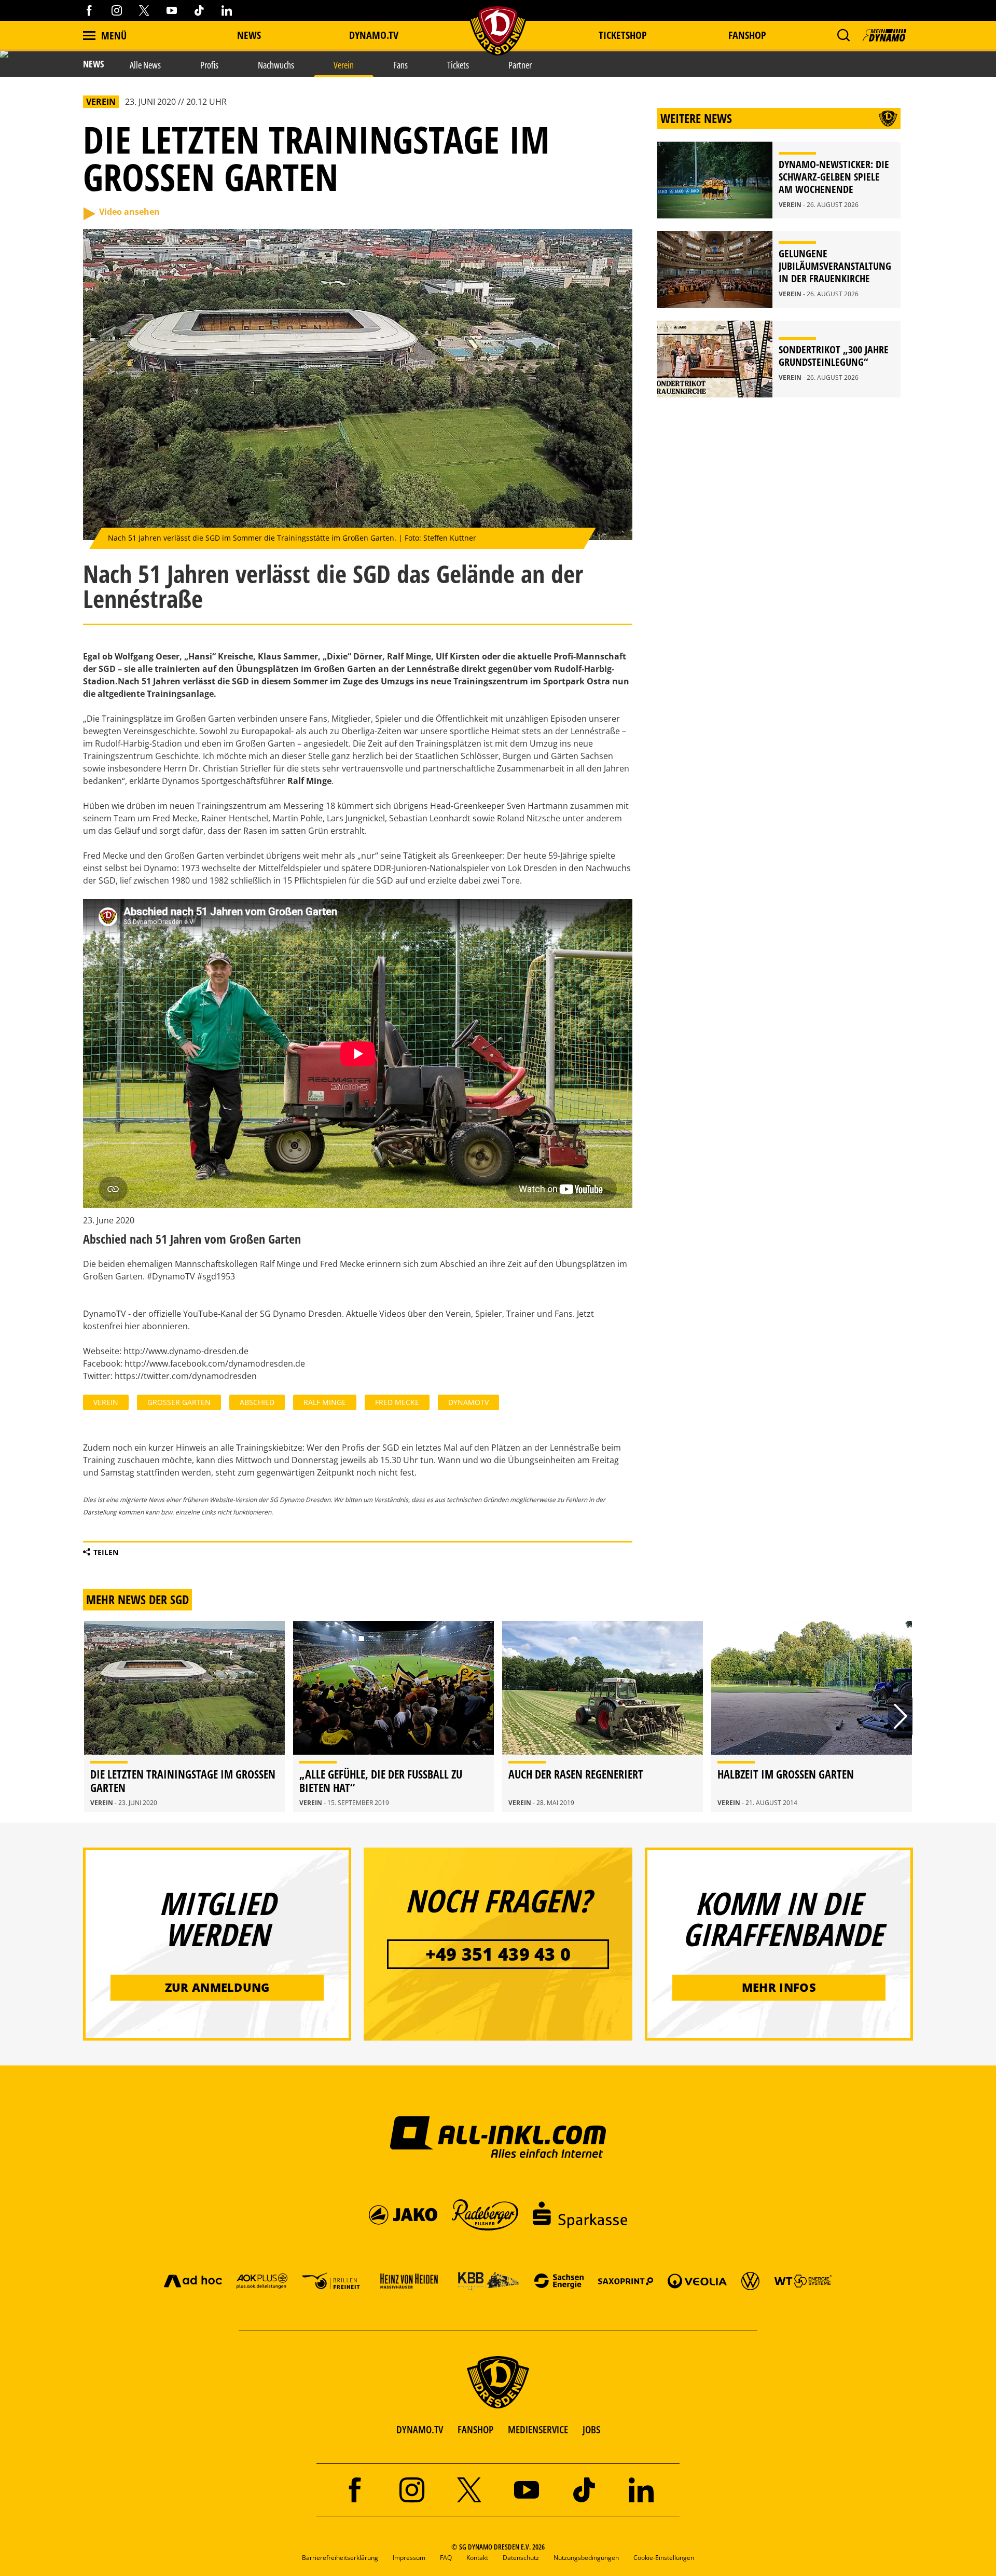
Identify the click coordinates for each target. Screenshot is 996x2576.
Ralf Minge (325, 1402)
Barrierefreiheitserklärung (340, 2558)
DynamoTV (468, 1402)
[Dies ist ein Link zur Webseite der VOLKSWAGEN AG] (750, 2281)
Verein (106, 1402)
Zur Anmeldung (217, 1987)
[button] (843, 35)
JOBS (591, 2429)
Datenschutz (521, 2558)
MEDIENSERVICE (538, 2429)
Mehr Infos (779, 1987)
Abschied (257, 1402)
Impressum (409, 2558)
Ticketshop (623, 35)
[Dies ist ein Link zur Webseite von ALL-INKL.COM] (498, 2137)
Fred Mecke (397, 1402)
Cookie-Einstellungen (664, 2558)
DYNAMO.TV (374, 35)
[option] (184, 1717)
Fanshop (747, 35)
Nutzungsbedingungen (586, 2558)
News (249, 35)
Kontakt (477, 2558)
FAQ (446, 2558)
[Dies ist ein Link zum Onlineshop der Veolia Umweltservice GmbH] (697, 2281)
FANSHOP (475, 2429)
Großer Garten (179, 1402)
